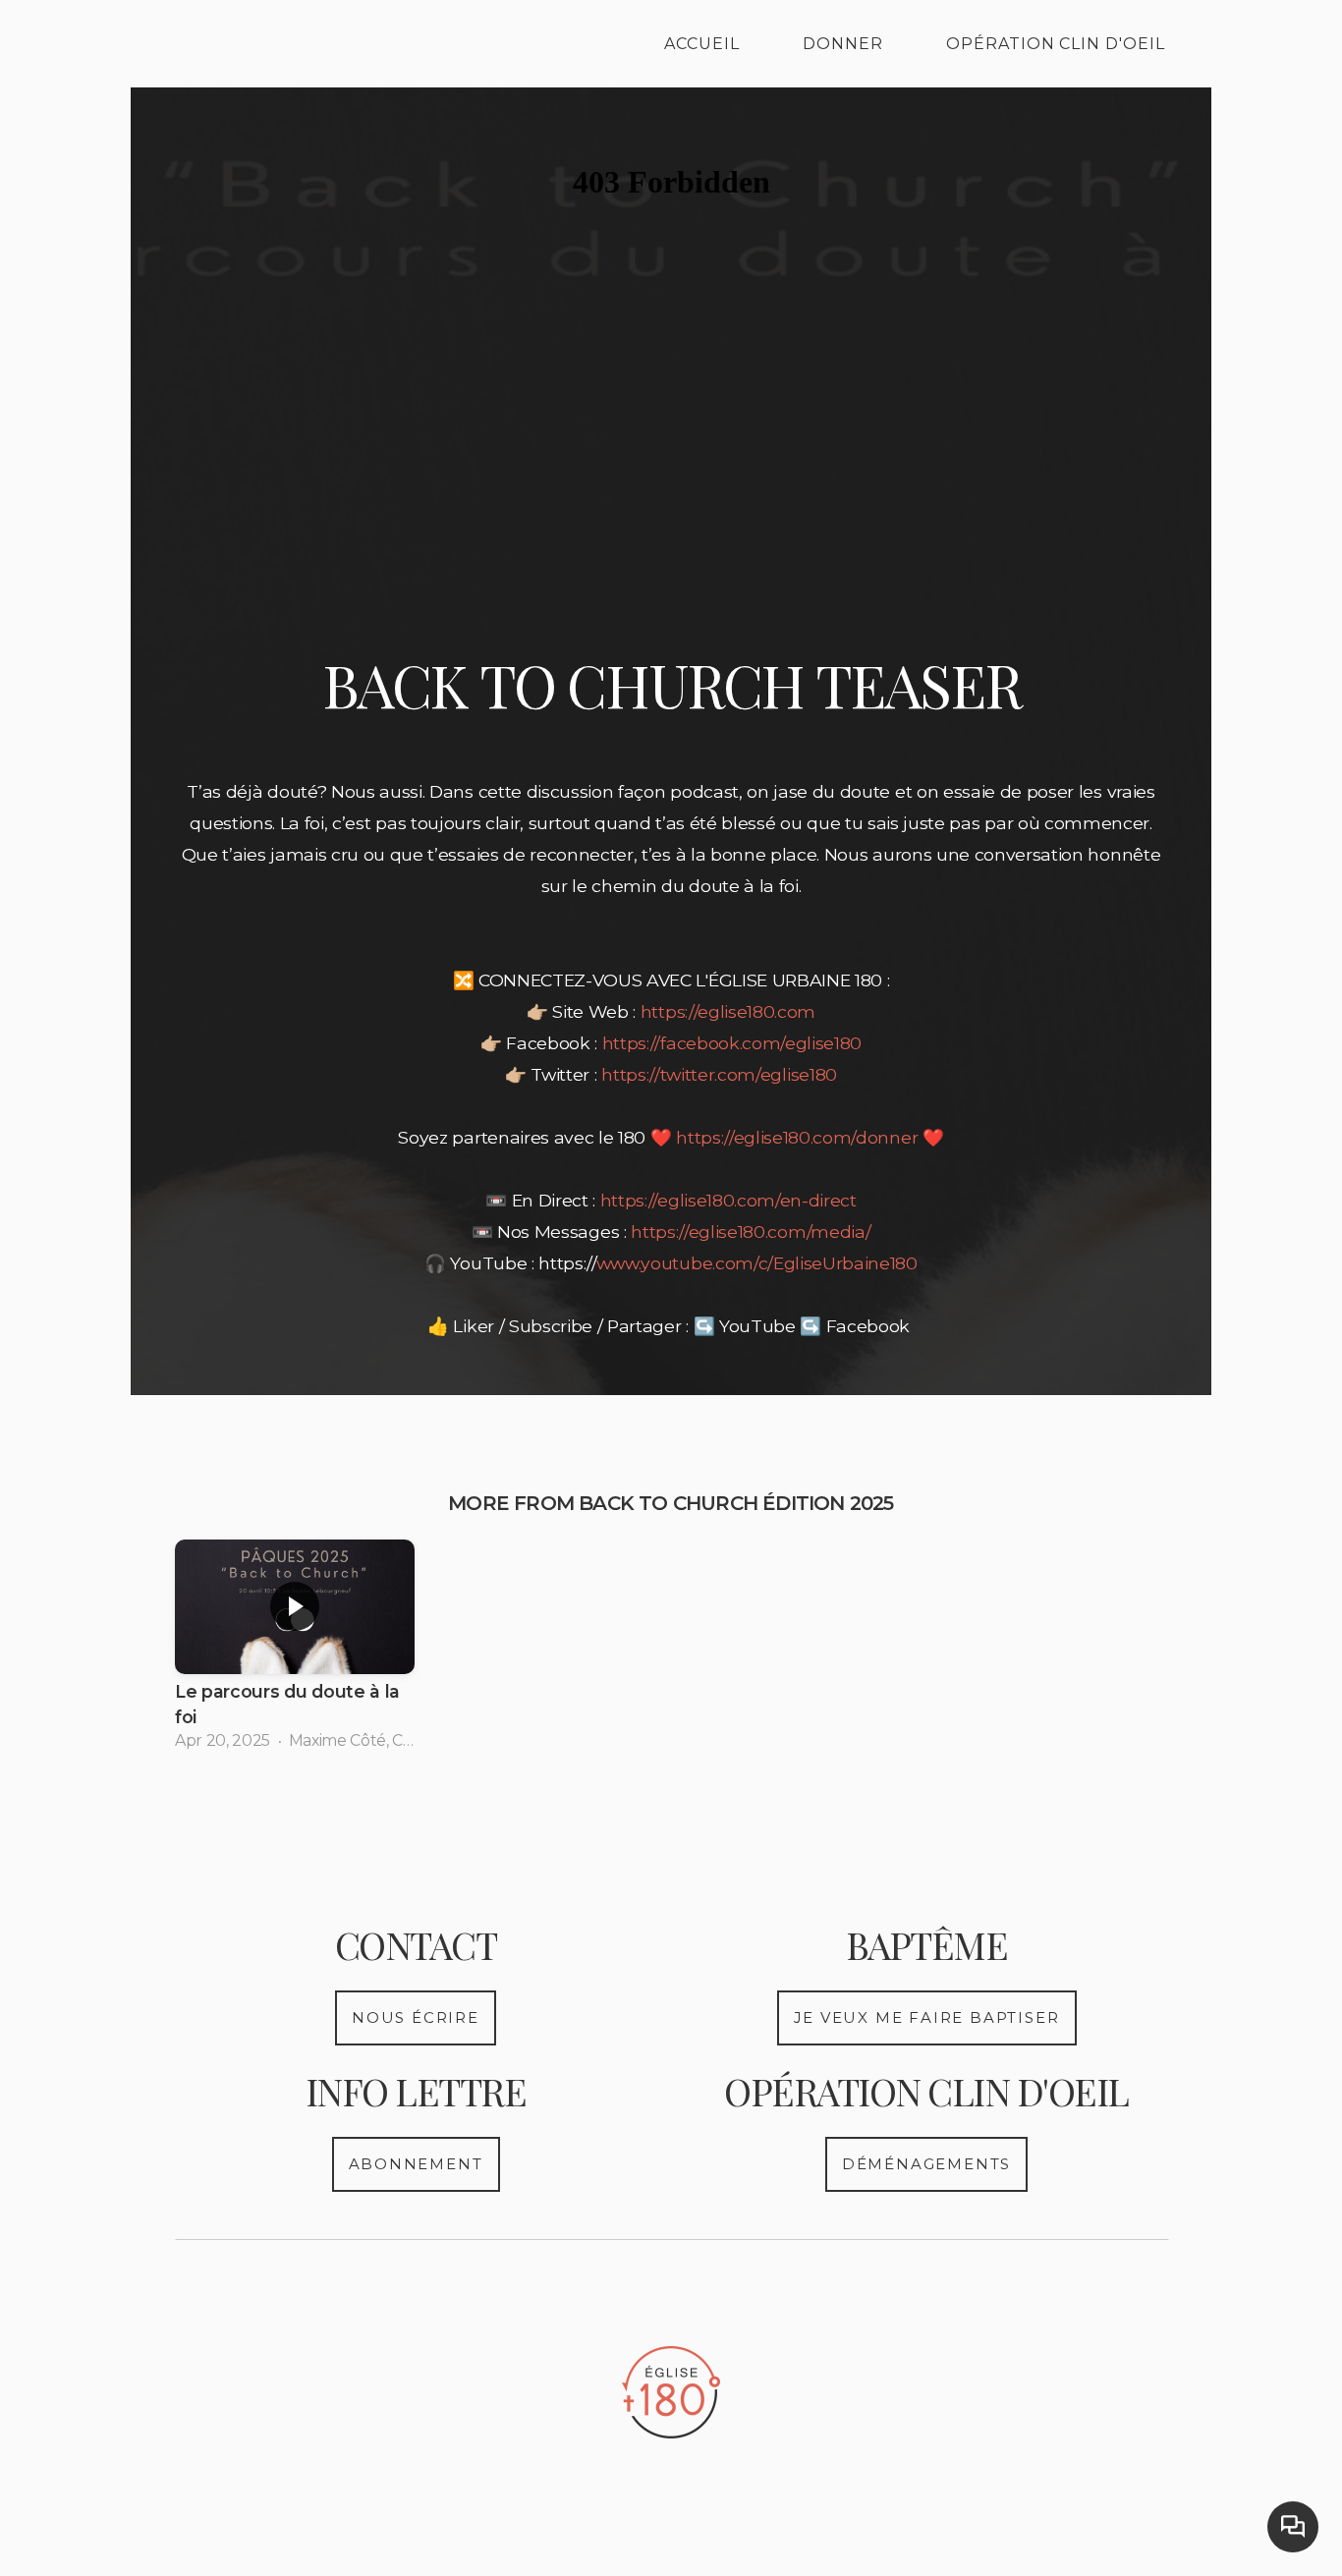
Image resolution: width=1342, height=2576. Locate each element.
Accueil (702, 44)
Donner (843, 44)
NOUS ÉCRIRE (416, 2017)
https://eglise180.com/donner (797, 1137)
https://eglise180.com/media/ (751, 1232)
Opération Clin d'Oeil (1056, 44)
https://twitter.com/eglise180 (719, 1074)
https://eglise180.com (728, 1011)
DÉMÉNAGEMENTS (926, 2164)
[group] (295, 1651)
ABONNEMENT (416, 2164)
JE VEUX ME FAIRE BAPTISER (927, 2017)
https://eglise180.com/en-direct (728, 1200)
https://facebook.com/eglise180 (732, 1043)
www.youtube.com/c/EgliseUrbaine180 (757, 1263)
